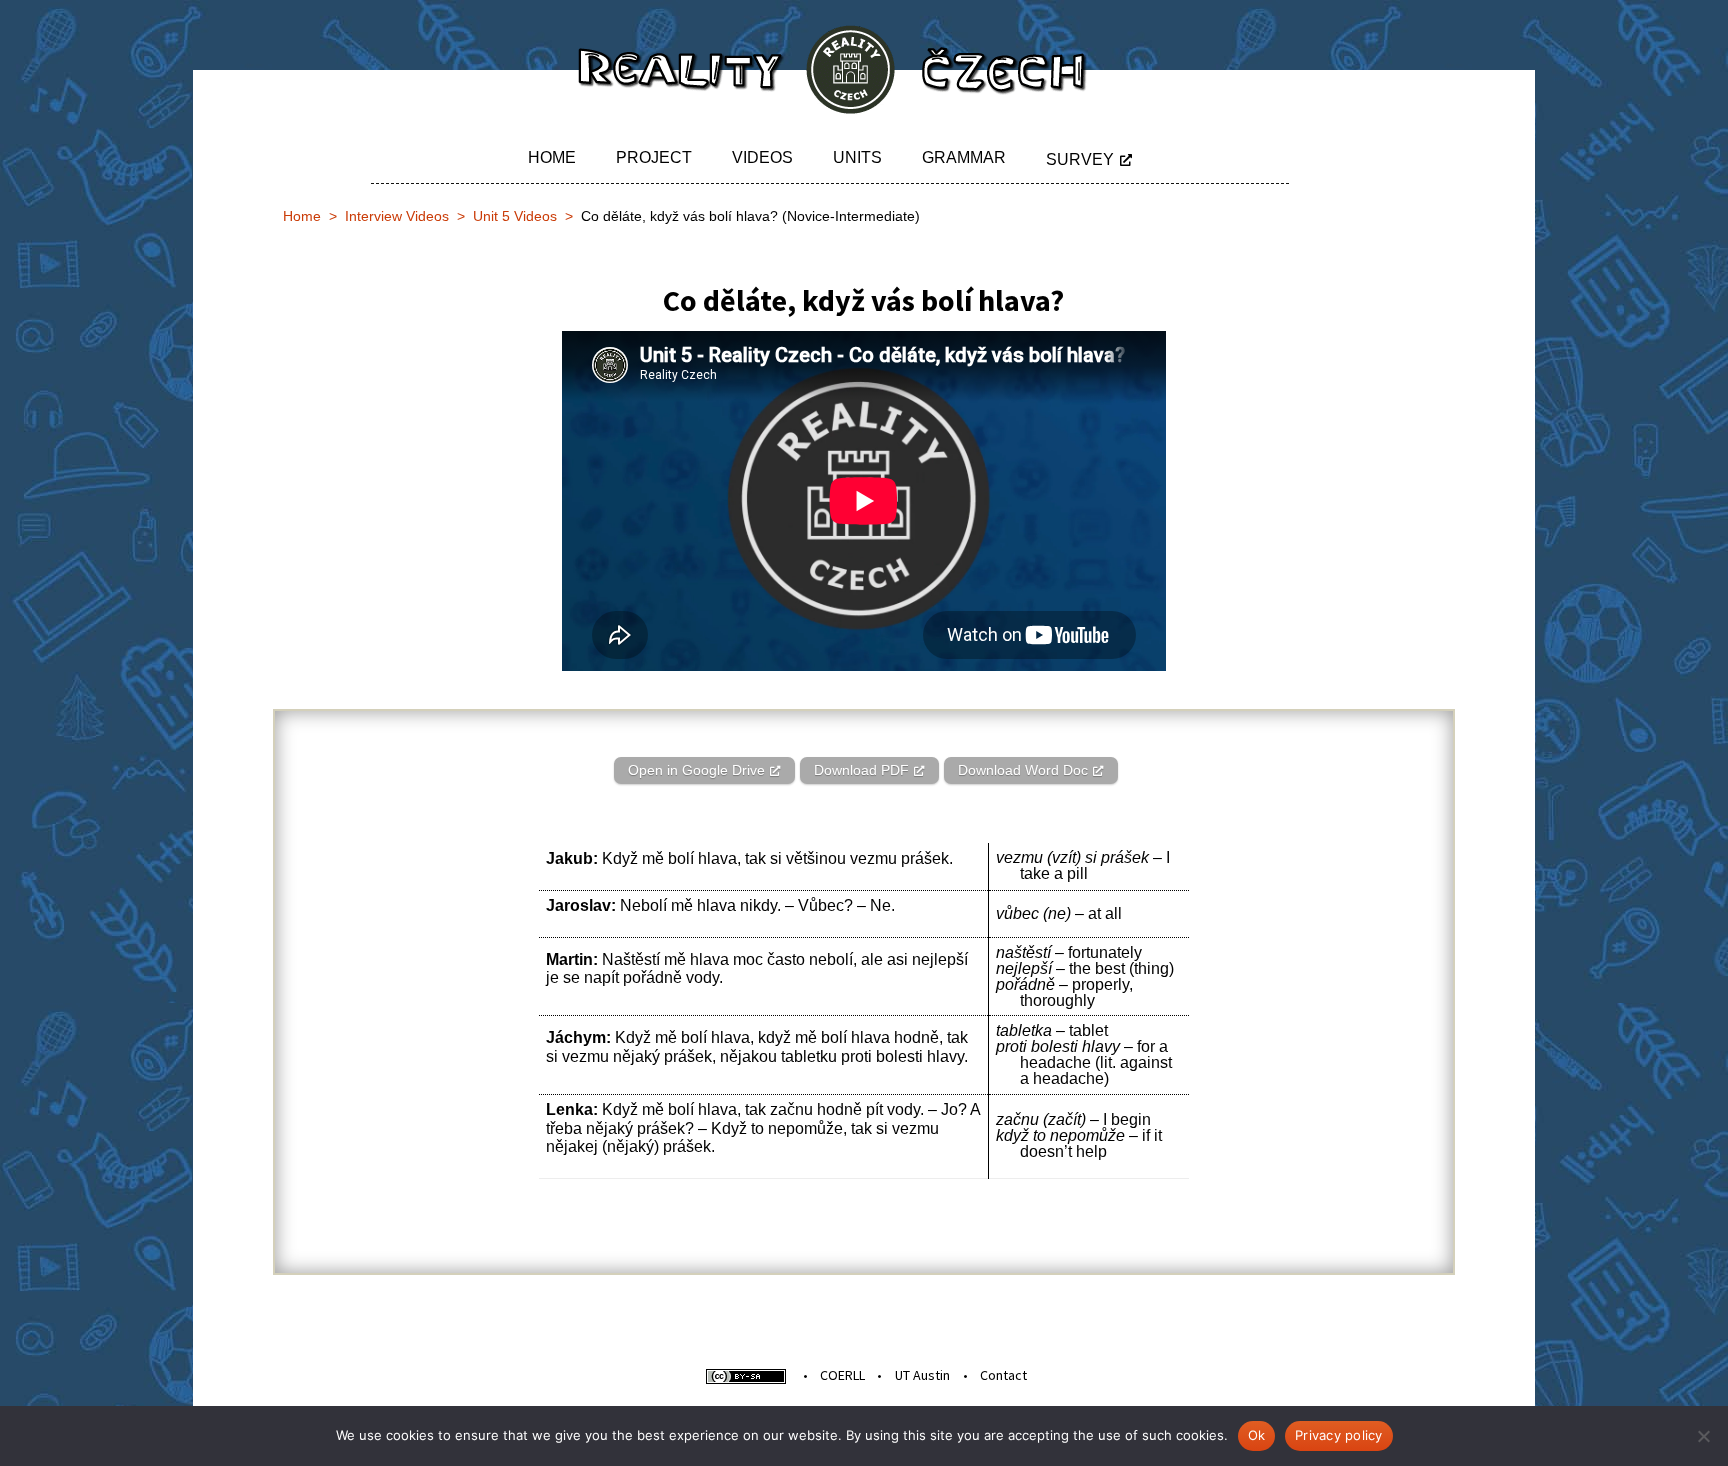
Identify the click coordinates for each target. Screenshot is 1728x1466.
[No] (1703, 1436)
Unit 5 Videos (515, 216)
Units (857, 157)
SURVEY (1080, 159)
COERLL (842, 1375)
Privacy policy (1339, 1435)
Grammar (964, 157)
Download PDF (861, 770)
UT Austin (922, 1375)
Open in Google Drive (696, 770)
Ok (1257, 1435)
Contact (1003, 1375)
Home (552, 157)
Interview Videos (397, 216)
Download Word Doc (1023, 770)
